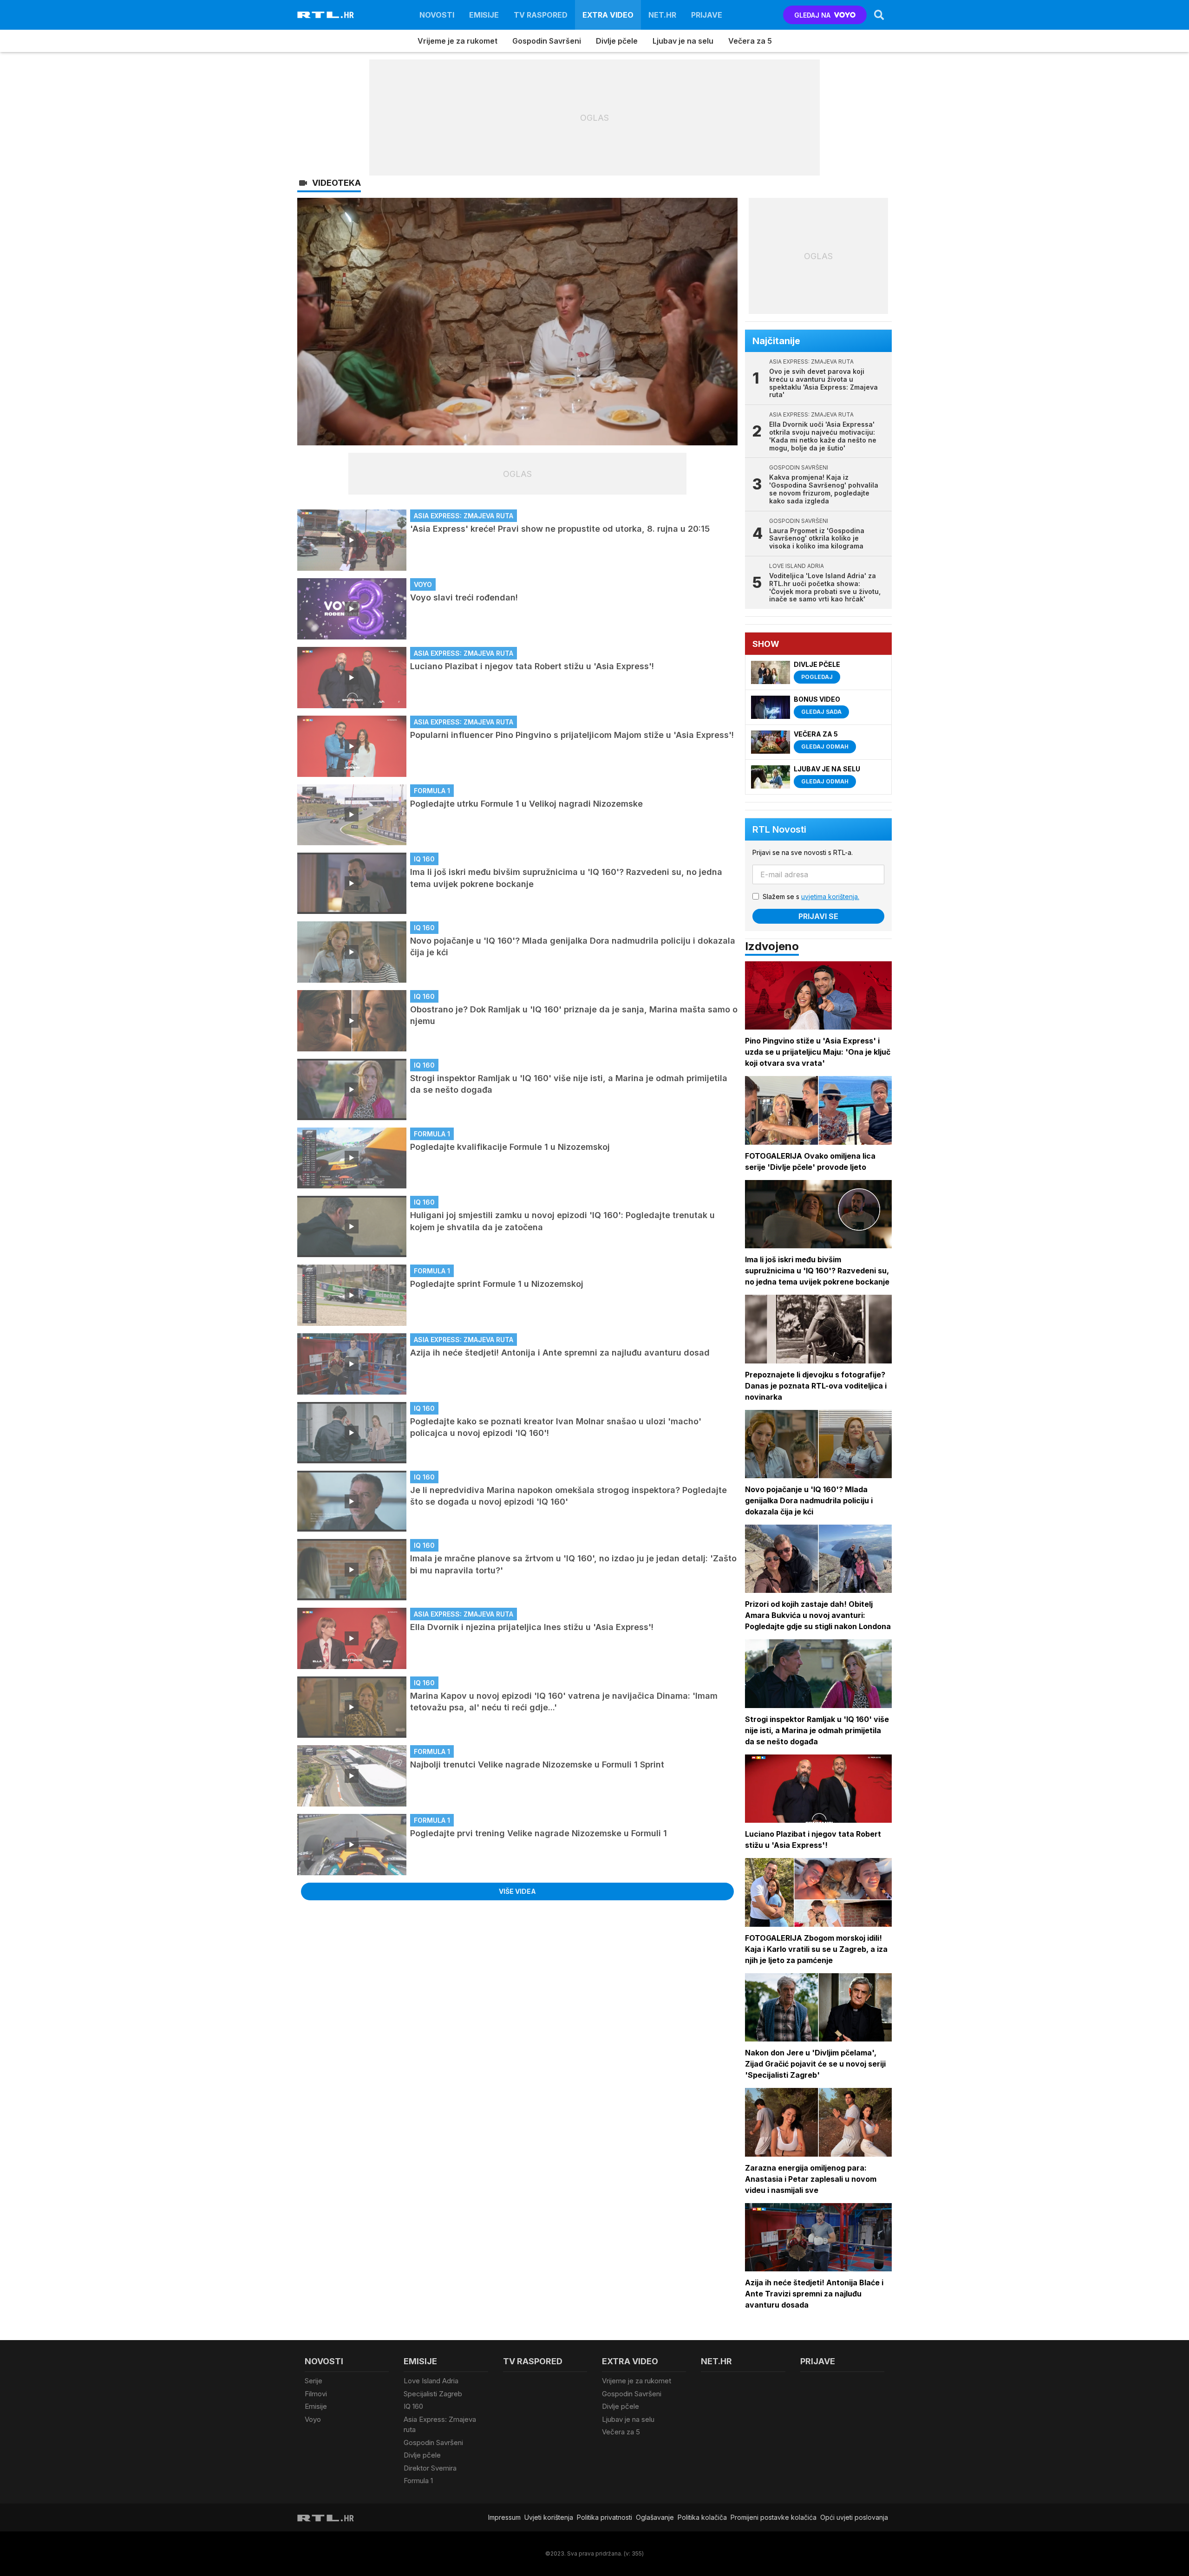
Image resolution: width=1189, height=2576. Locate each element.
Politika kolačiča (702, 2517)
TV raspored (541, 15)
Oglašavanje (655, 2517)
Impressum (504, 2517)
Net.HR (662, 15)
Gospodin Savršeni (547, 41)
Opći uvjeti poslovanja (854, 2517)
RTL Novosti (779, 829)
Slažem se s (811, 897)
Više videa (517, 1891)
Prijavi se (818, 916)
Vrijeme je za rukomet (457, 41)
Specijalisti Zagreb (433, 2394)
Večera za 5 (750, 41)
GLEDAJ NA (812, 15)
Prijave (707, 15)
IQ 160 (413, 2406)
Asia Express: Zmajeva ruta (440, 2425)
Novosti (437, 15)
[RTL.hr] (326, 15)
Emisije (484, 15)
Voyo (313, 2419)
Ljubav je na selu (683, 41)
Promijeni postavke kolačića (774, 2517)
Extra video (608, 15)
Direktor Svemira (430, 2468)
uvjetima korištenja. (830, 897)
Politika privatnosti (604, 2517)
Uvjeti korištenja (549, 2517)
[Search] (879, 15)
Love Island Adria (431, 2381)
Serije (314, 2381)
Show (766, 644)
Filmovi (316, 2394)
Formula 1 (418, 2481)
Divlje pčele (617, 41)
